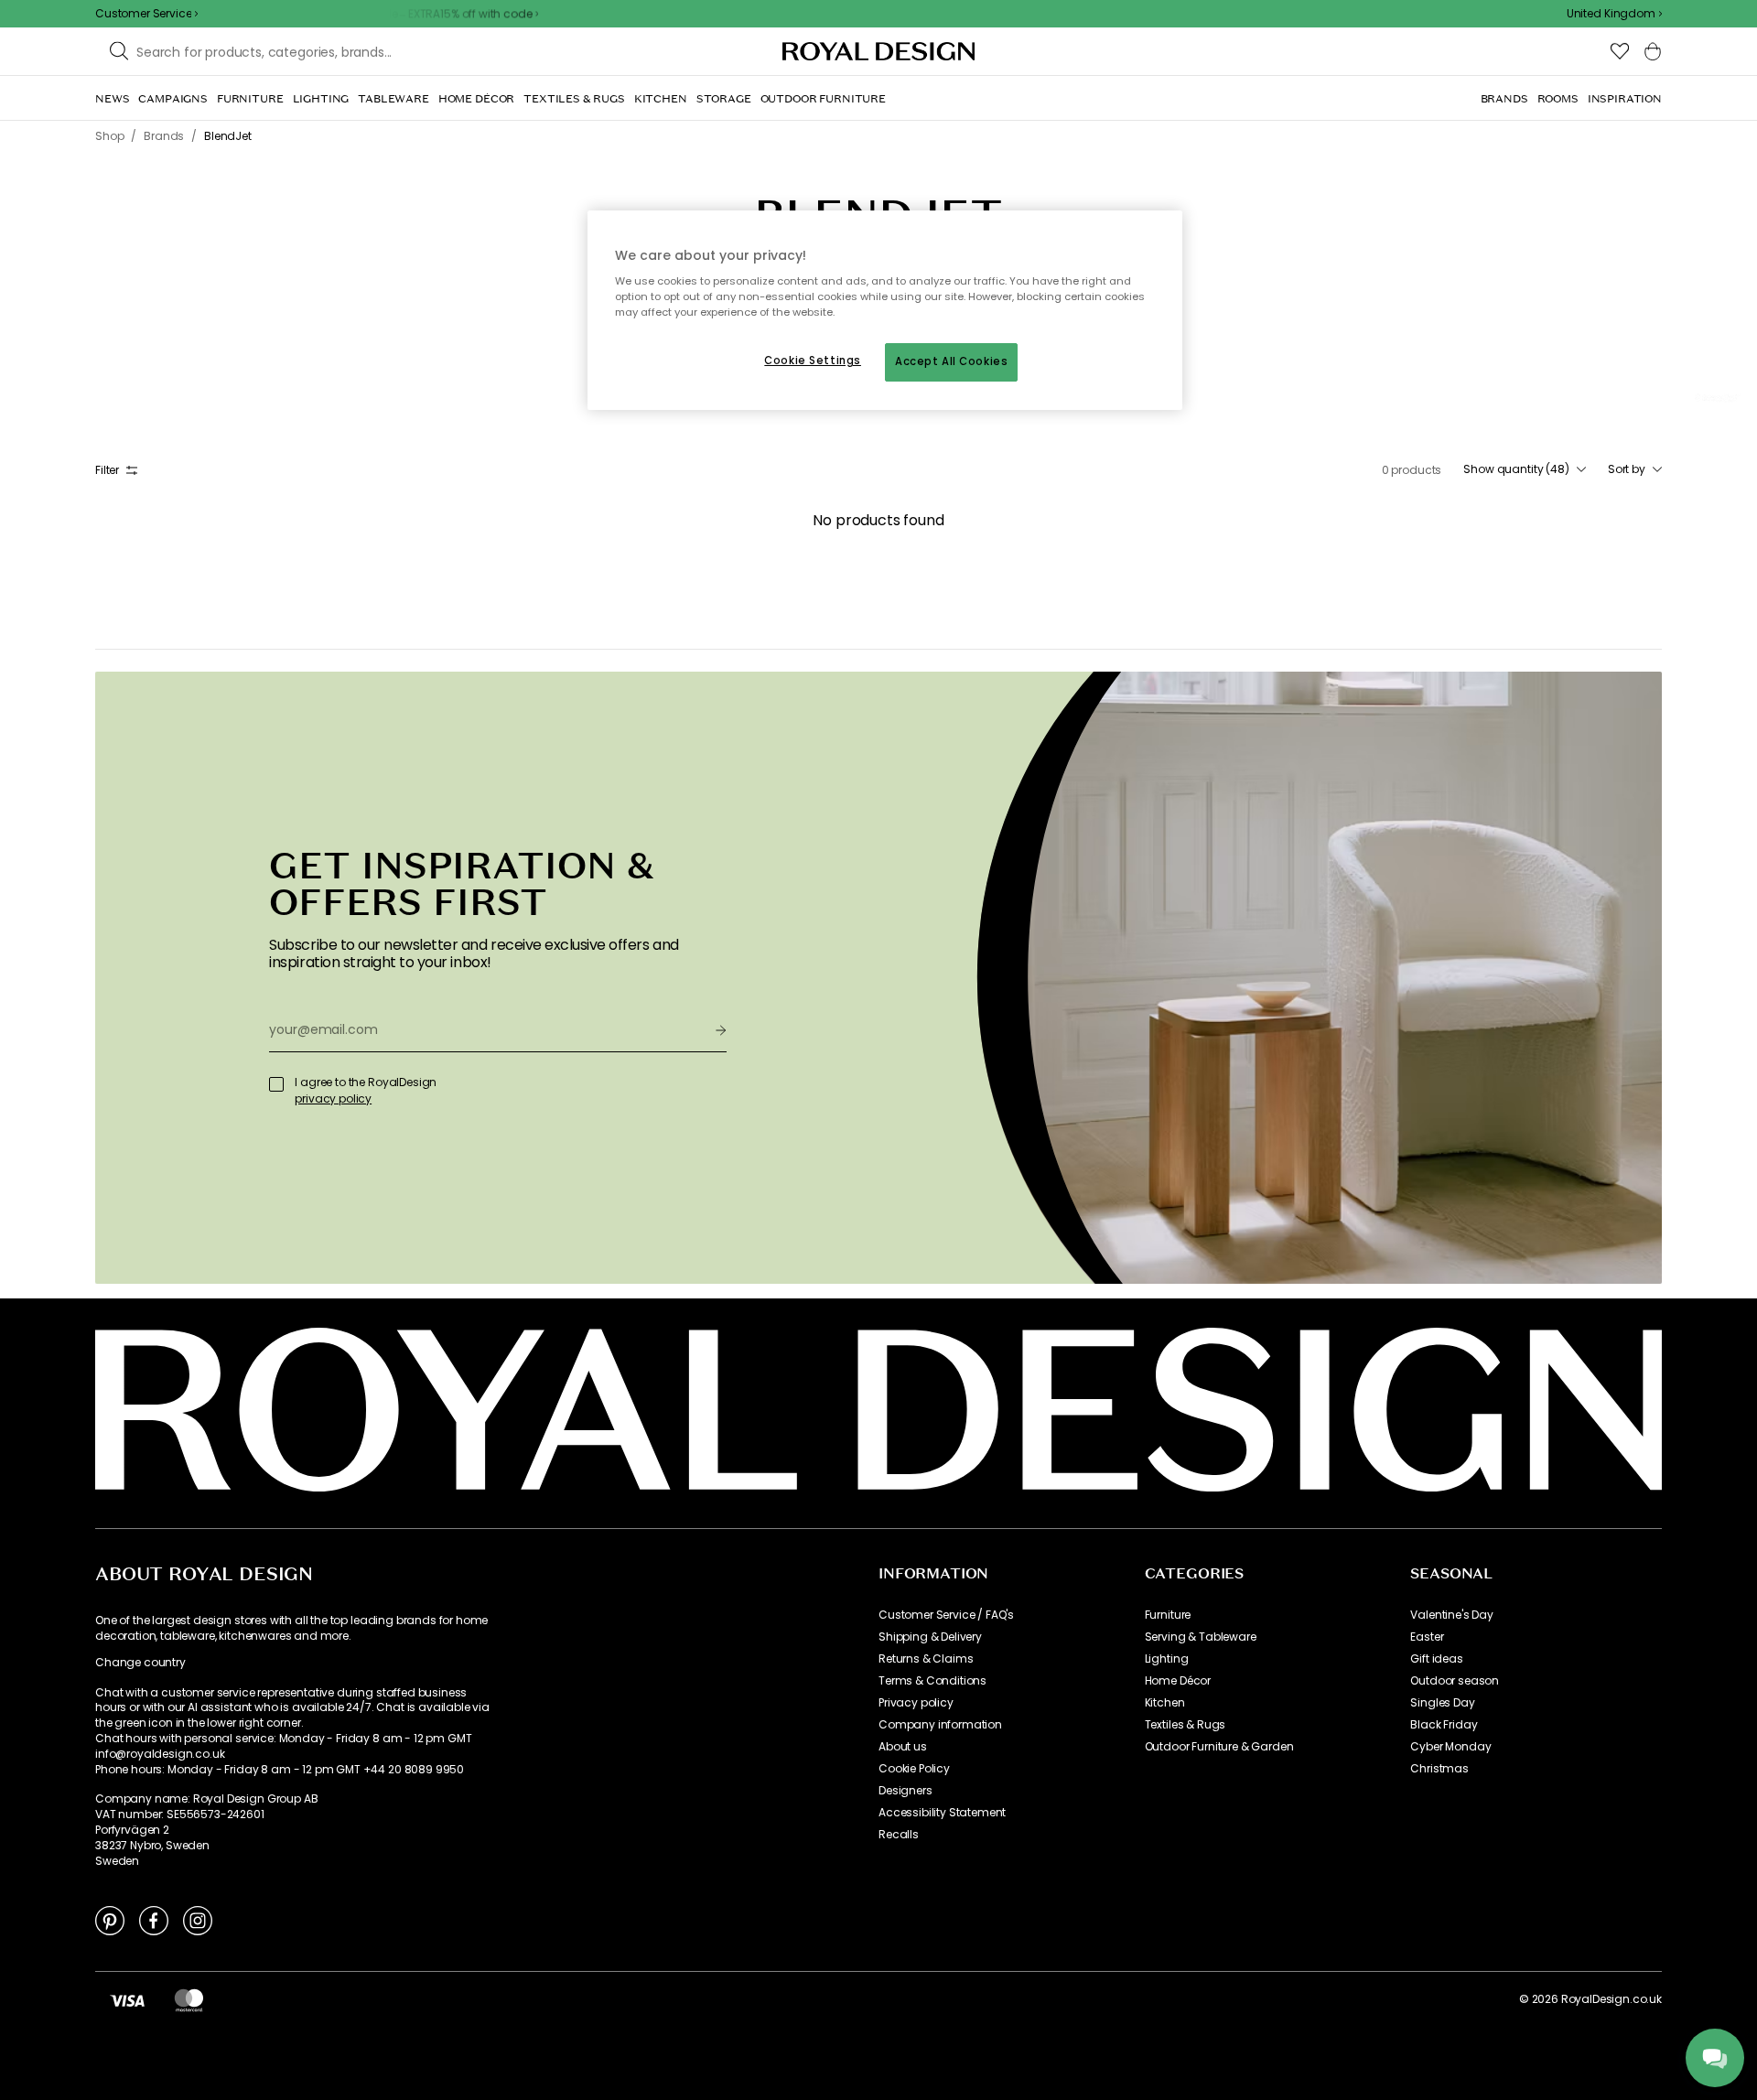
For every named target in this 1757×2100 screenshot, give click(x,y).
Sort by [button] (1627, 469)
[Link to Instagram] (198, 1920)
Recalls (899, 1835)
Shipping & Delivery (930, 1637)
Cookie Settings (813, 361)
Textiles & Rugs (1186, 1725)
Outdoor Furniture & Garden (1219, 1747)
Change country (140, 1663)
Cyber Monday (1450, 1747)
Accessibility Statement (942, 1813)
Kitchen (1165, 1703)
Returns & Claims (926, 1659)
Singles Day (1442, 1703)
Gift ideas (1436, 1659)
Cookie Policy (914, 1769)
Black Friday (1444, 1725)
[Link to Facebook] (154, 1920)
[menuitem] (112, 99)
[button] (1614, 14)
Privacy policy (916, 1703)
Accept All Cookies (951, 361)
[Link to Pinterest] (110, 1920)
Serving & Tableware (1201, 1637)
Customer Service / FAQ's (946, 1615)
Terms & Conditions (932, 1681)
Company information (940, 1725)
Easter (1427, 1637)
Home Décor (1178, 1681)
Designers (905, 1791)
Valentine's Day (1452, 1615)
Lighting (1167, 1659)
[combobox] (1614, 14)
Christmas (1439, 1769)
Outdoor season (1455, 1681)
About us (903, 1747)
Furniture (1168, 1615)
